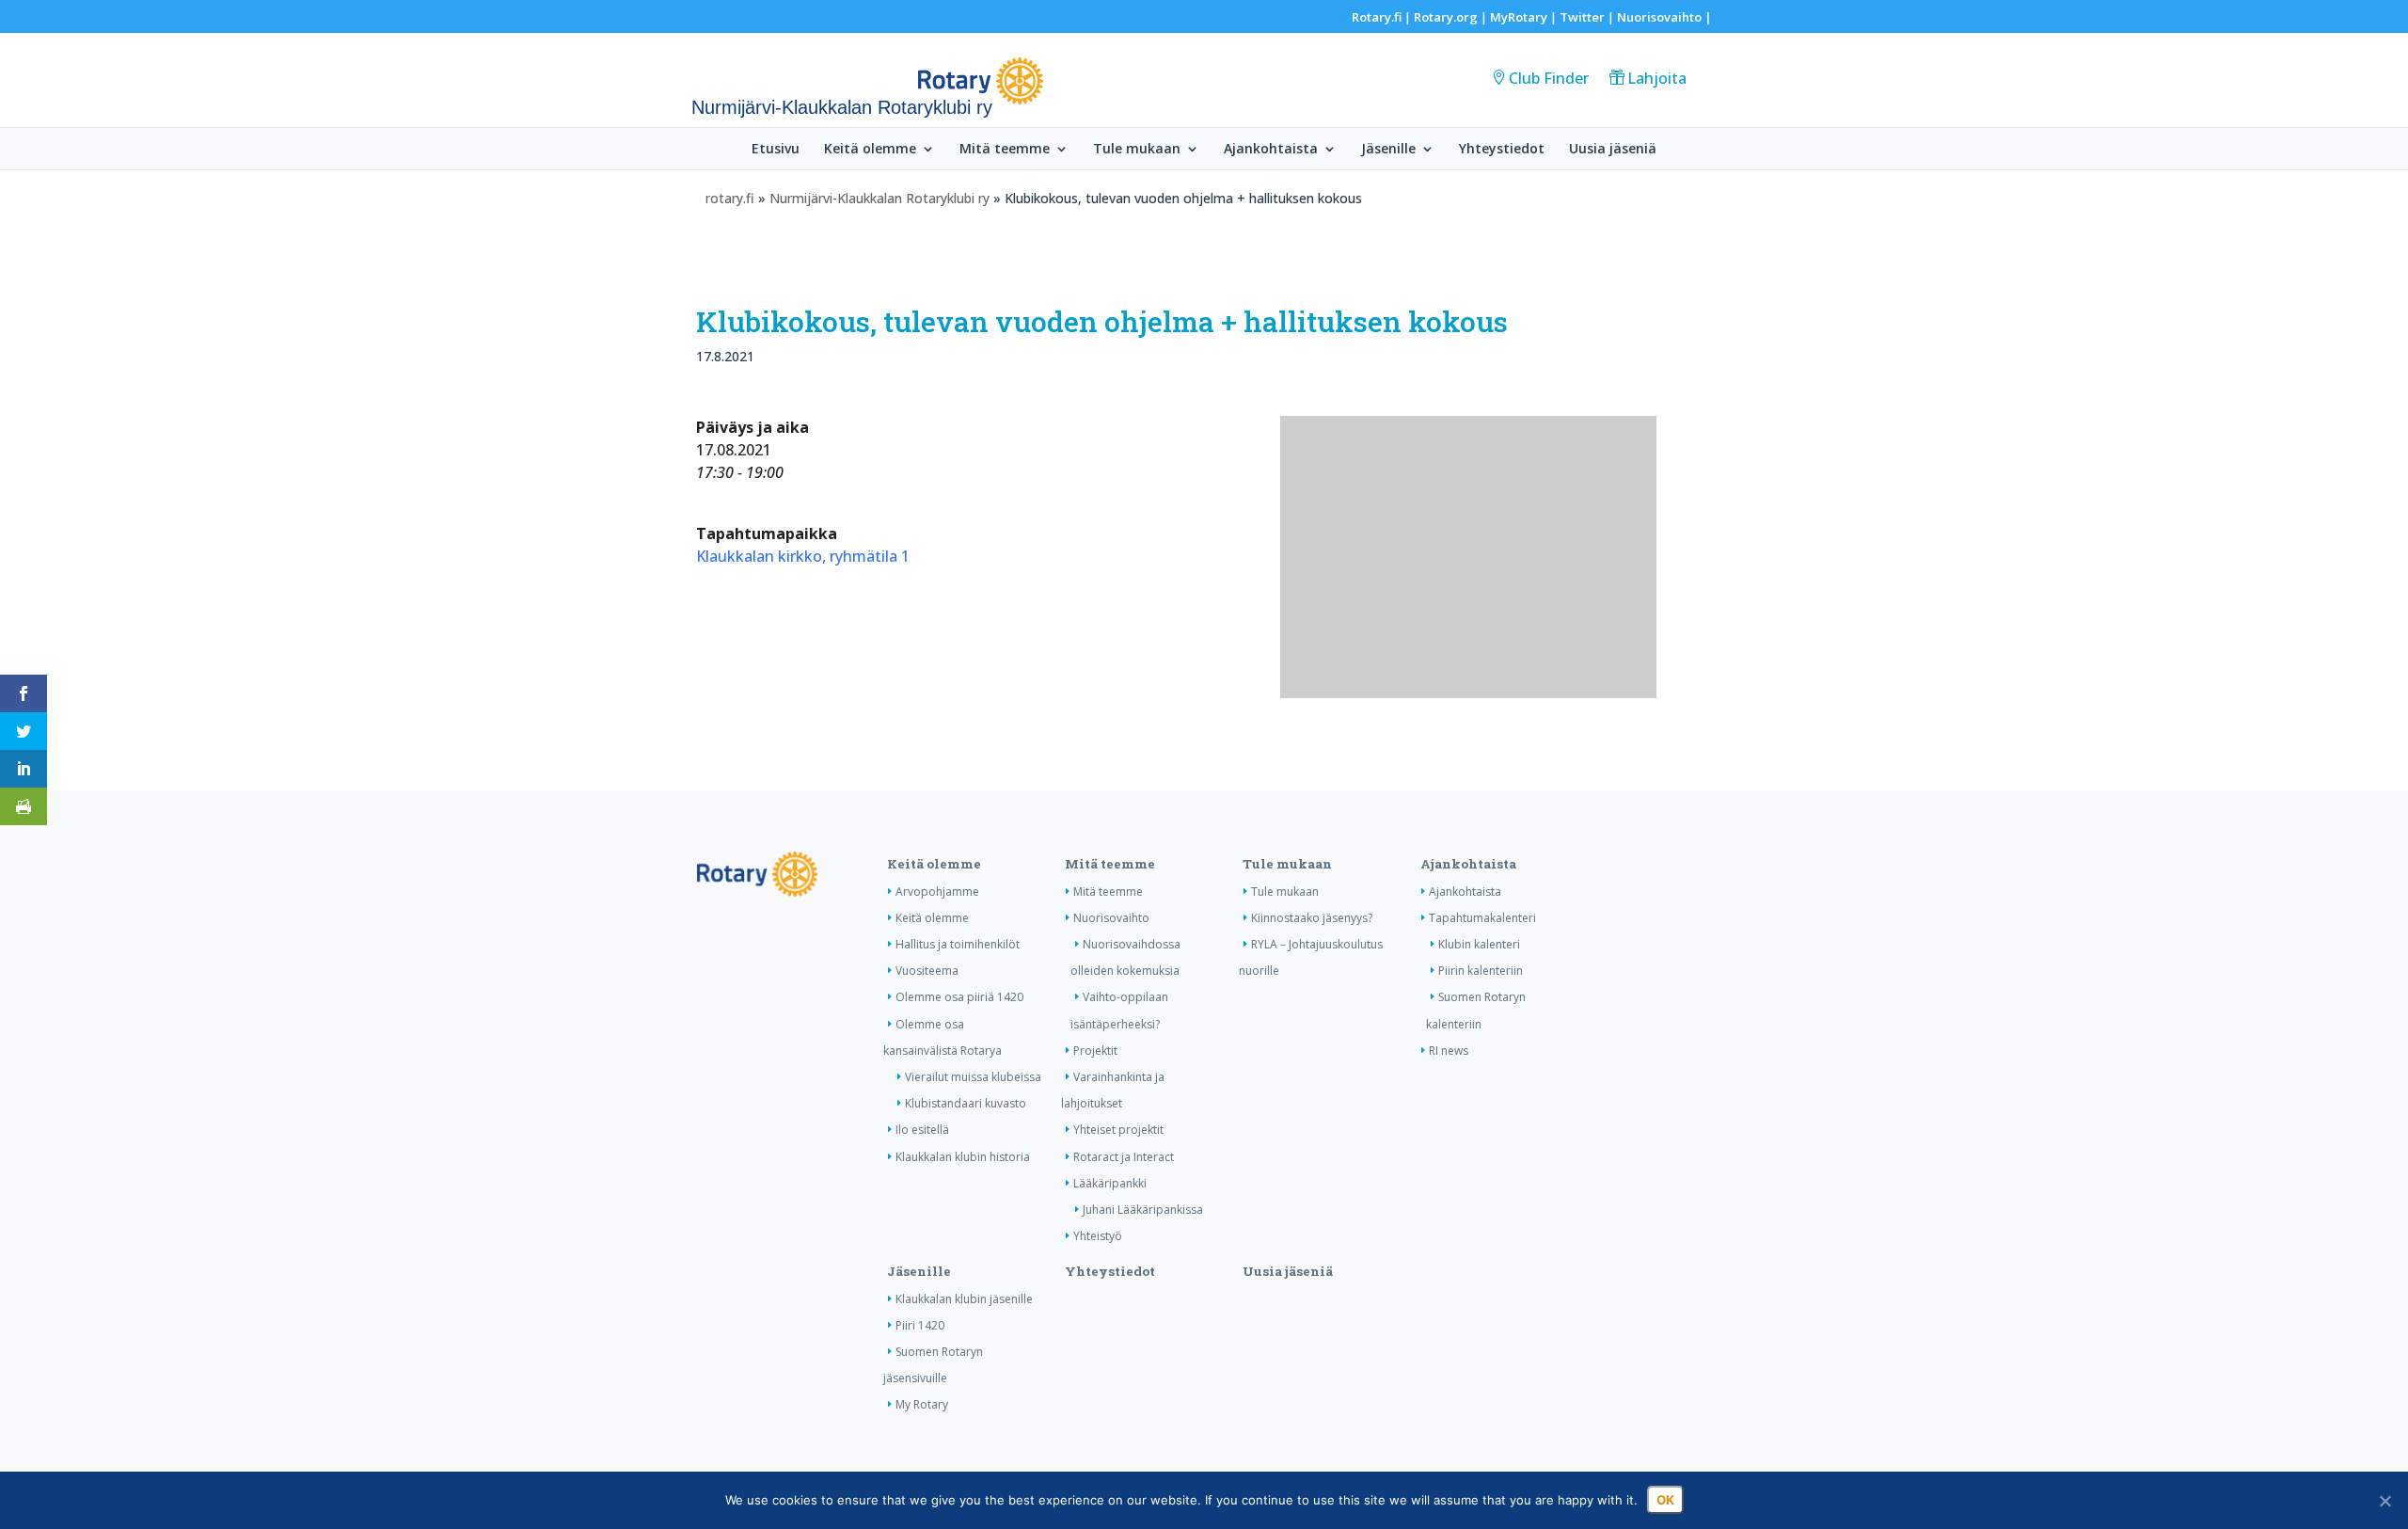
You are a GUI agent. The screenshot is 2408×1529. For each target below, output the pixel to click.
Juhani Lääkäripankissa (1143, 1210)
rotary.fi (730, 198)
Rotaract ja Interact (1124, 1157)
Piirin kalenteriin (1481, 971)
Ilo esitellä (922, 1130)
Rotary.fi (1377, 17)
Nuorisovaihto (1659, 17)
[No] (2384, 1501)
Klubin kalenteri (1479, 944)
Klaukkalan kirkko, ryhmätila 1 (803, 556)
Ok (1665, 1500)
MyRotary (1519, 17)
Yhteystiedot (1502, 150)
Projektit (1095, 1051)
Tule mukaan (1137, 150)
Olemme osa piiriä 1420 (959, 997)
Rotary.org (1446, 17)
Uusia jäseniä (1613, 150)
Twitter (1582, 17)
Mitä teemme (1005, 150)
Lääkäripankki (1110, 1183)
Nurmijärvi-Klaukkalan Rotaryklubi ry (879, 198)
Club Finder (1549, 78)
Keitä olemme (870, 150)
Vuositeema (927, 971)
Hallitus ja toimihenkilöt (958, 944)
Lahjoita (1657, 78)
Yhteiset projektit (1118, 1130)
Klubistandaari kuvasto (966, 1103)
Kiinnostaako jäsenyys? (1312, 918)
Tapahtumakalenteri (1482, 918)
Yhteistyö (1098, 1236)
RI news (1449, 1051)
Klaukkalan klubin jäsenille (964, 1299)
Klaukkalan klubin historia (963, 1157)
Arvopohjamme (937, 892)
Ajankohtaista (1271, 150)
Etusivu (776, 150)
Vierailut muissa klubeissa (973, 1077)
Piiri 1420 (920, 1325)
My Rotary (922, 1404)
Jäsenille (1388, 150)
